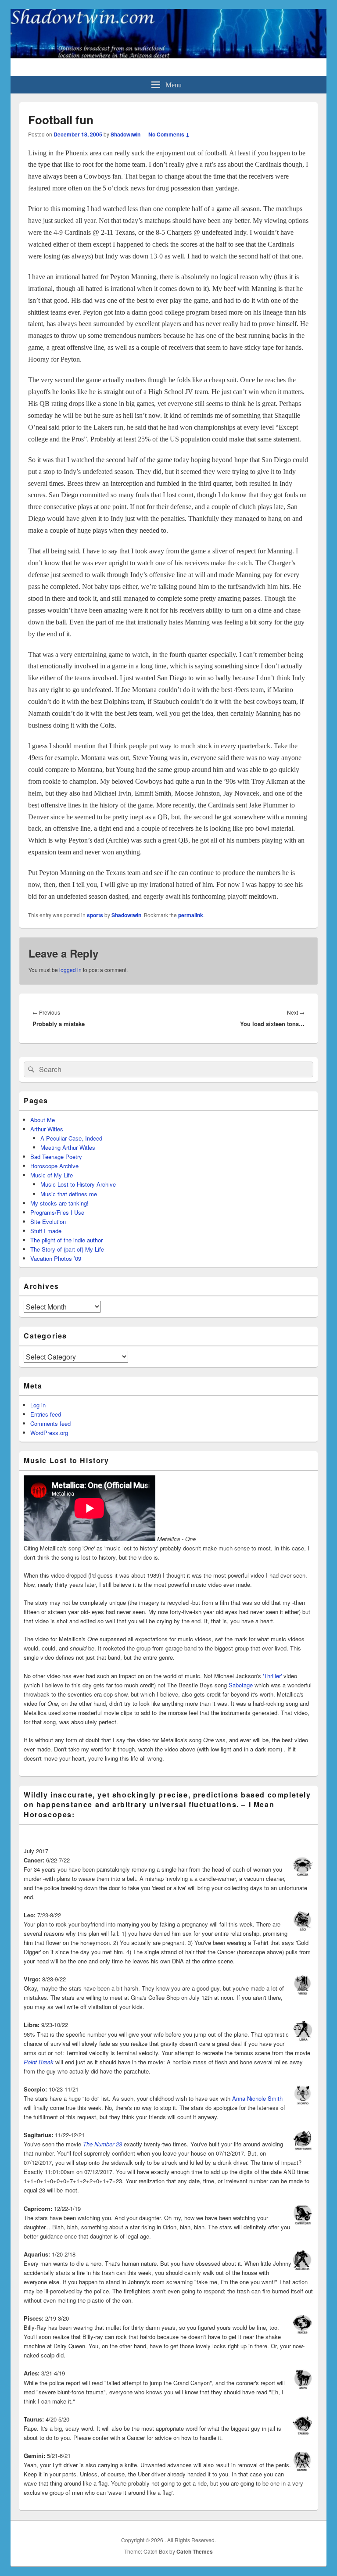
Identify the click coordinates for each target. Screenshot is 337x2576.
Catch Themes (195, 2551)
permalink (191, 915)
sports (95, 915)
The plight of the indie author (66, 1240)
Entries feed (46, 1414)
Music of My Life (52, 1175)
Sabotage (241, 1685)
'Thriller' (272, 1676)
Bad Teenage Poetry (56, 1157)
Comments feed (50, 1423)
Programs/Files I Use (57, 1212)
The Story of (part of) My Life (67, 1249)
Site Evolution (48, 1222)
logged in (70, 970)
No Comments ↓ (169, 134)
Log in (38, 1405)
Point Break (39, 2062)
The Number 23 (102, 2144)
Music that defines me (69, 1194)
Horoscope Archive (54, 1166)
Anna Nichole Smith (257, 2098)
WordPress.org (49, 1433)
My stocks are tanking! (59, 1203)
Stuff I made (46, 1231)
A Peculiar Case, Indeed (71, 1138)
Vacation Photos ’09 (56, 1258)
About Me (43, 1120)
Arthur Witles (47, 1129)
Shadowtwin (125, 134)
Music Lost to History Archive (78, 1184)
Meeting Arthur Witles (68, 1147)
